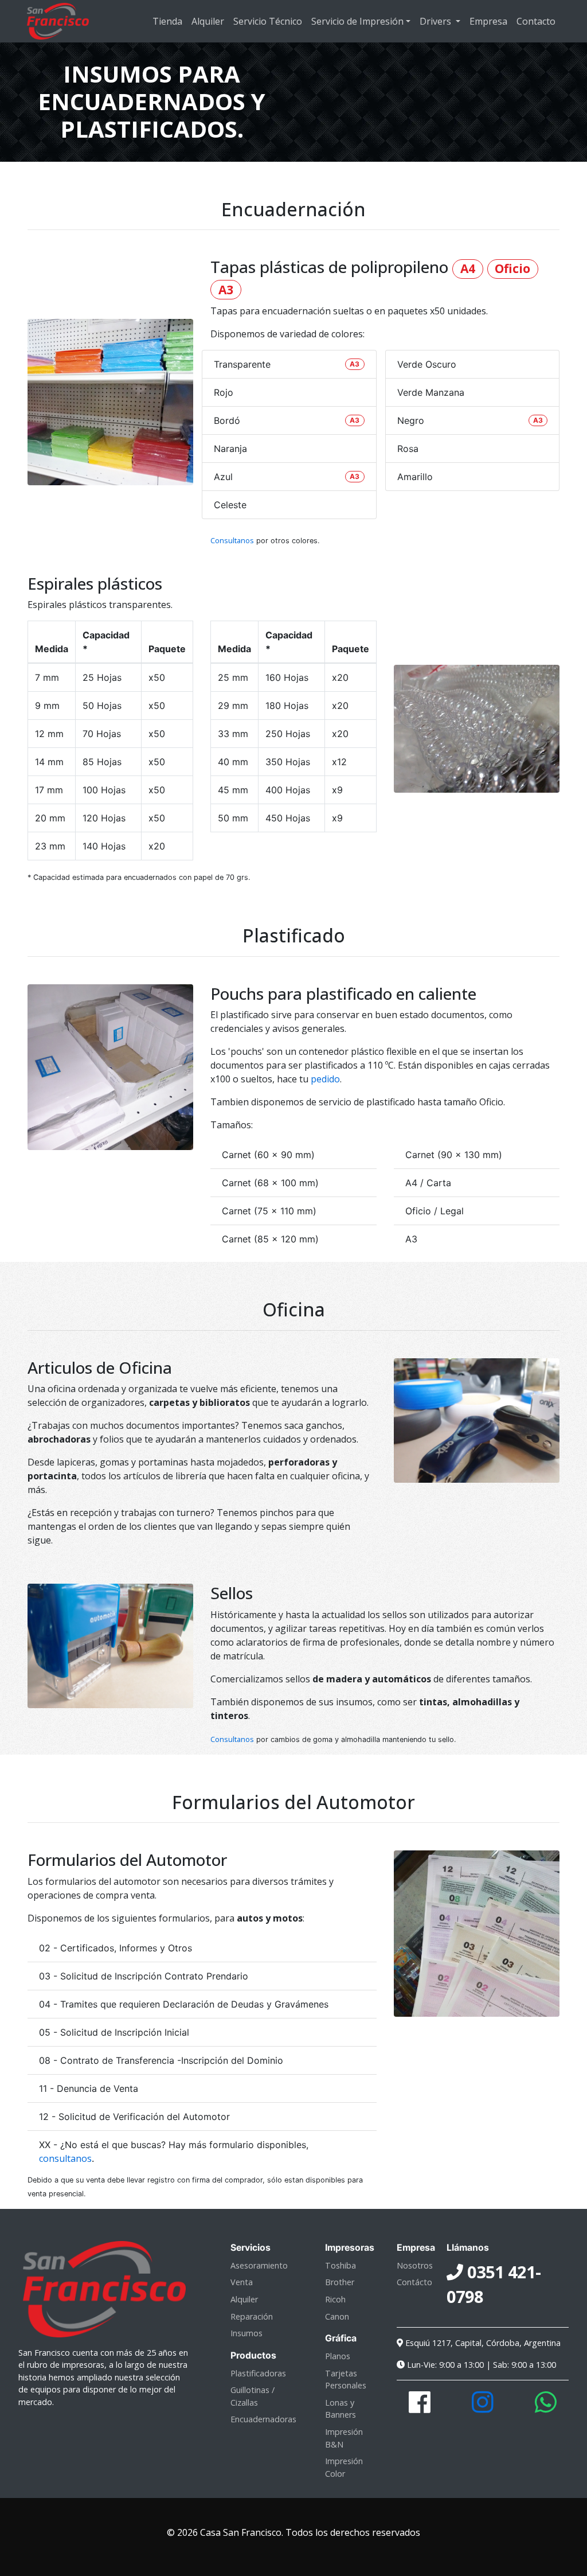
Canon (337, 2316)
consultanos (65, 2158)
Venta (242, 2282)
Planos (338, 2356)
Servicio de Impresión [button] (357, 21)
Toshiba (341, 2265)
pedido (325, 1079)
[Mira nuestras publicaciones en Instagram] (483, 2408)
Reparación (252, 2316)
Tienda (167, 21)
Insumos (246, 2333)
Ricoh (335, 2299)
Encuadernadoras (263, 2419)
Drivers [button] (437, 21)
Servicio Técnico (268, 21)
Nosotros (415, 2265)
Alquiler (208, 21)
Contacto (536, 21)
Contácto (414, 2282)
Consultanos (232, 540)
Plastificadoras (258, 2373)
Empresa (488, 21)
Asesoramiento (259, 2265)
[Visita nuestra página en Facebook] (420, 2408)
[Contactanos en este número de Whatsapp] (546, 2408)
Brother (340, 2282)
